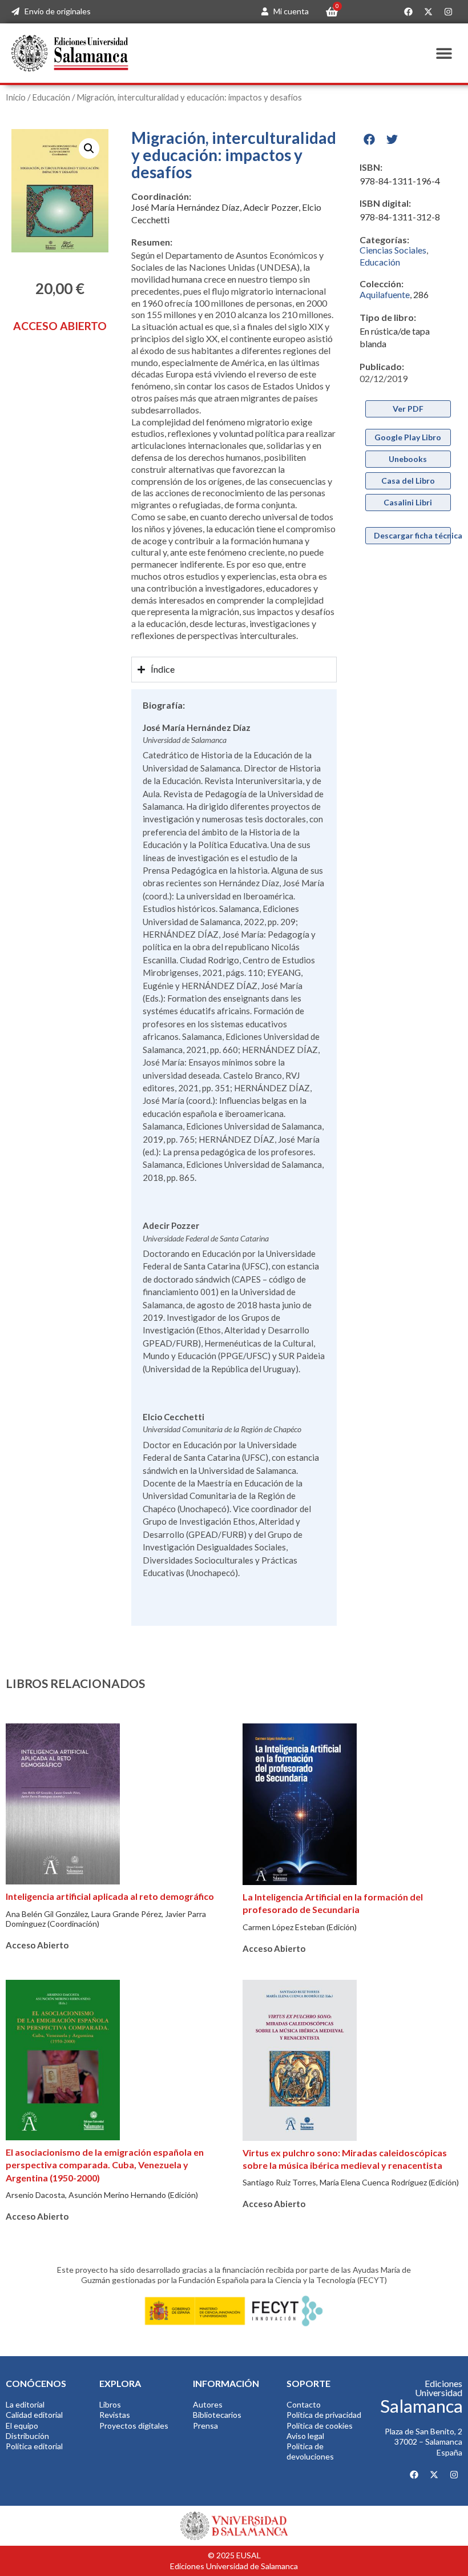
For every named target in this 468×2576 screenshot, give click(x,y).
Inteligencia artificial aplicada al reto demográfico (110, 1896)
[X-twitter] (428, 12)
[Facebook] (408, 12)
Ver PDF (408, 409)
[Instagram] (448, 12)
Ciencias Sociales (393, 250)
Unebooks (408, 459)
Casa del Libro (408, 481)
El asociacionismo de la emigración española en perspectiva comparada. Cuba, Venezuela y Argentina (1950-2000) (105, 2165)
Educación (51, 97)
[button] (444, 53)
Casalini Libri (408, 502)
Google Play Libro (408, 437)
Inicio (16, 97)
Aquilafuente (385, 294)
